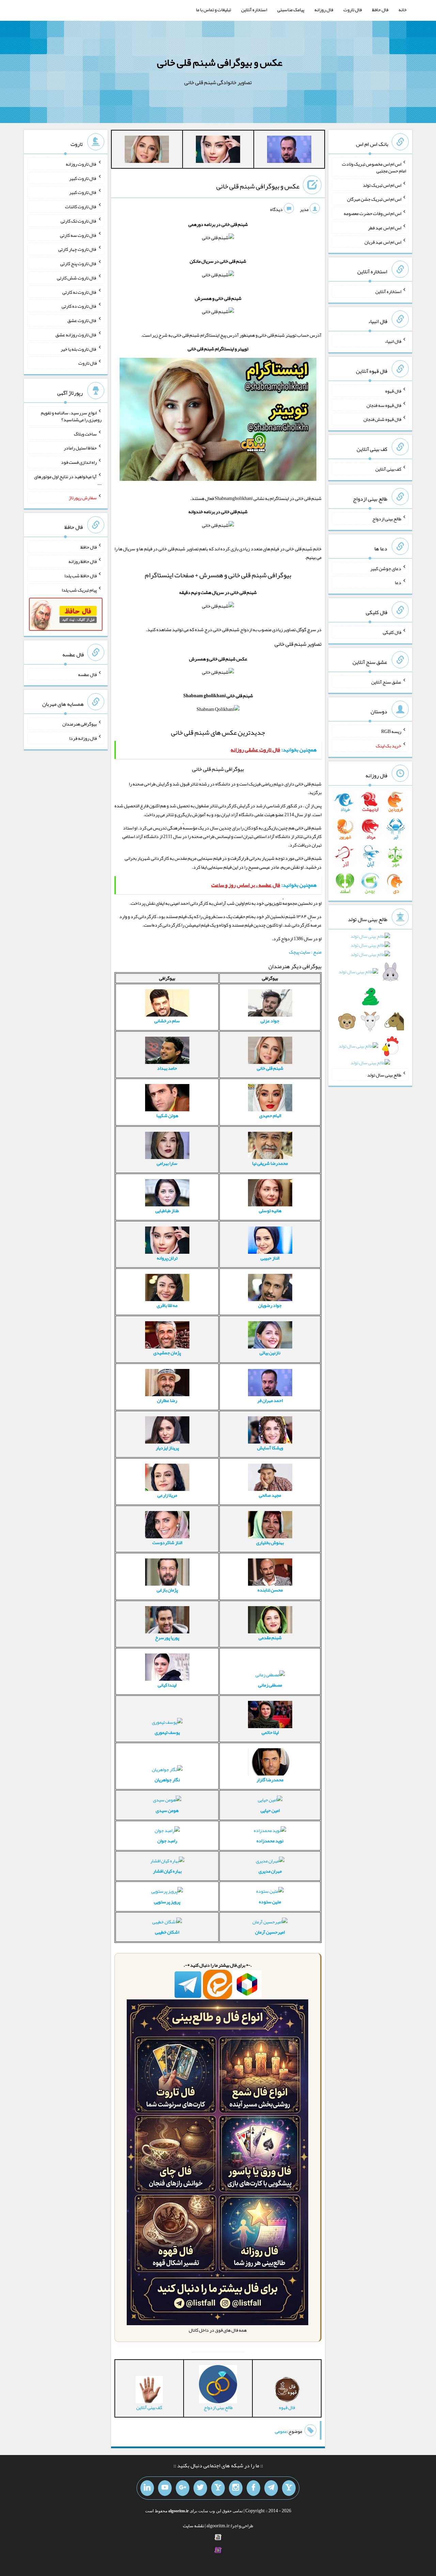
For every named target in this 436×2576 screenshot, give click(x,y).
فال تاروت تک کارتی (79, 221)
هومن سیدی (167, 1810)
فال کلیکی (392, 632)
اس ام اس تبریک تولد (382, 185)
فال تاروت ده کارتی (79, 306)
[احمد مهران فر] (289, 151)
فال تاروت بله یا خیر (79, 349)
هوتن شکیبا (167, 1115)
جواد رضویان (270, 1305)
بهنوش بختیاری (270, 1542)
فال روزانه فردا (83, 738)
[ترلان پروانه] (218, 151)
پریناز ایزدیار (167, 1448)
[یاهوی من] (289, 2488)
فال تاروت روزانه (81, 164)
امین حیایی (270, 1810)
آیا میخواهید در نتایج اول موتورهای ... (68, 480)
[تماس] (218, 2488)
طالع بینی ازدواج (387, 519)
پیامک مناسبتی (291, 10)
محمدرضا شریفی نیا (270, 1163)
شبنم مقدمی (270, 1637)
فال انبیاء (393, 341)
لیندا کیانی (167, 1685)
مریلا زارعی (167, 1495)
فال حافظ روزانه (83, 561)
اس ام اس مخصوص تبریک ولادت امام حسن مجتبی (374, 167)
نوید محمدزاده (270, 1841)
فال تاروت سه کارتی (78, 235)
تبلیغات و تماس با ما (213, 10)
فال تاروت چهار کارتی (77, 249)
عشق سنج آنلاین (386, 682)
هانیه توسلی (270, 1210)
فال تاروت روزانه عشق (76, 335)
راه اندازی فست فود (79, 462)
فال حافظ (380, 10)
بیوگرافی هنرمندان (80, 724)
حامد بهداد (167, 1068)
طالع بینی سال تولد (384, 1074)
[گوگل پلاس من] (183, 2488)
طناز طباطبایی (167, 1210)
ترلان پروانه (167, 1258)
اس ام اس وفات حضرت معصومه (372, 213)
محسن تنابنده (270, 1590)
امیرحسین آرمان (270, 1932)
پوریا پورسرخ (167, 1637)
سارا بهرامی (167, 1163)
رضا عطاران (167, 1400)
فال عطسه (87, 674)
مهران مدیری (270, 1871)
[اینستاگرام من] (236, 2488)
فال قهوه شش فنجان (382, 419)
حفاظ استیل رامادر (80, 448)
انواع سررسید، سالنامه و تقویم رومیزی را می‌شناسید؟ (71, 416)
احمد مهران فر (270, 1400)
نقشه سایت (193, 2526)
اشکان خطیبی (167, 1932)
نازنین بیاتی (270, 1353)
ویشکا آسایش (270, 1448)
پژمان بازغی (167, 1590)
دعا (398, 582)
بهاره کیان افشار (167, 1871)
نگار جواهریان (167, 1780)
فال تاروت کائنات (81, 207)
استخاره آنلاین (254, 10)
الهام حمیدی (270, 1115)
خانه (403, 10)
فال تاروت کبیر (83, 178)
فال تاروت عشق (82, 320)
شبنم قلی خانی (270, 1068)
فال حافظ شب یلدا (81, 576)
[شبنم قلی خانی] (147, 151)
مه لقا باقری (167, 1305)
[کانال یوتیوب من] (165, 2488)
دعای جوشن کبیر (386, 568)
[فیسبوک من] (253, 2488)
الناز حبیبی (270, 1258)
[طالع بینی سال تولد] (370, 1001)
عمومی (281, 2431)
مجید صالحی (270, 1495)
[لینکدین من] (147, 2488)
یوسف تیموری (167, 1732)
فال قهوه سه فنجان (384, 405)
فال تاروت (353, 10)
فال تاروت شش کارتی (77, 278)
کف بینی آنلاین (388, 469)
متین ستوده (270, 1902)
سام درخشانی (167, 1021)
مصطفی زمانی (270, 1685)
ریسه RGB (391, 731)
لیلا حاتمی (270, 1732)
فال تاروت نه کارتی (80, 292)
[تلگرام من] (271, 2488)
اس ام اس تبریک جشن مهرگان (374, 199)
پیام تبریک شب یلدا (79, 590)
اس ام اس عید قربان (383, 242)
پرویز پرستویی (167, 1902)
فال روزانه (324, 10)
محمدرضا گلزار (270, 1780)
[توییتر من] (200, 2488)
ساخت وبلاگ (85, 433)
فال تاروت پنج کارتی (79, 263)
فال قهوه (393, 391)
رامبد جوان (167, 1841)
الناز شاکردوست (167, 1542)
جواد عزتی (270, 1021)
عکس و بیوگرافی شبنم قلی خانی (220, 62)
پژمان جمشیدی (167, 1353)
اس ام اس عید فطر (385, 228)
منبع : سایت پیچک (305, 952)
